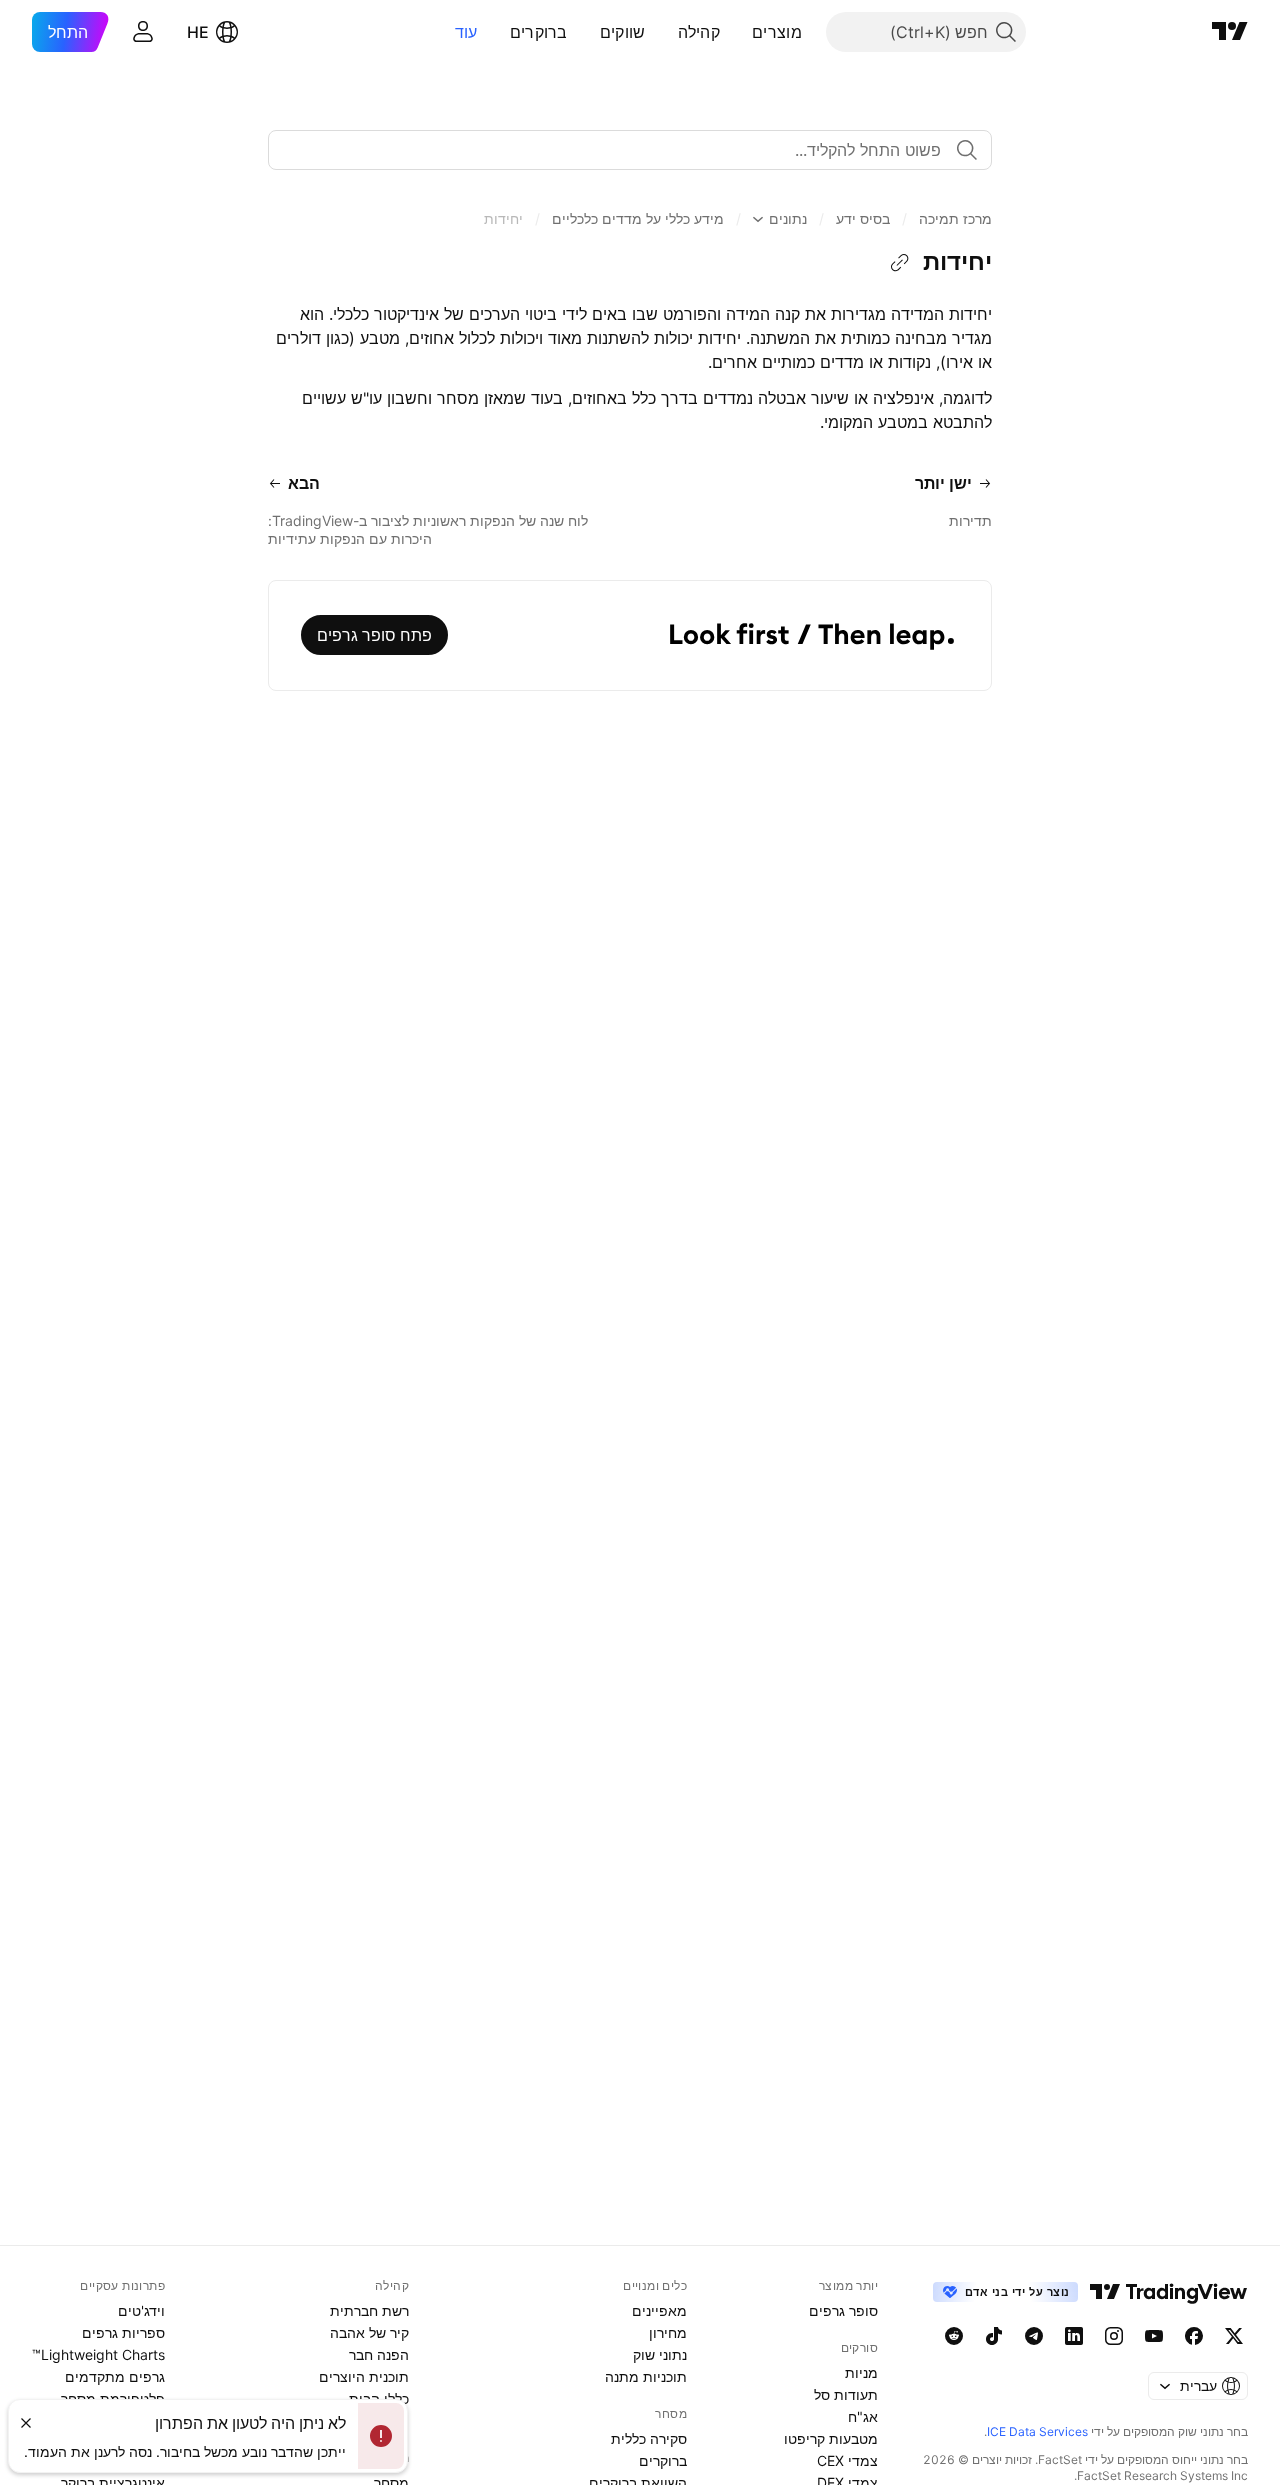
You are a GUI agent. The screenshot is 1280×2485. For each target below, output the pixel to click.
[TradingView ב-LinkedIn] (1074, 2336)
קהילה (699, 32)
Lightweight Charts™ (98, 2354)
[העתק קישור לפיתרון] (900, 263)
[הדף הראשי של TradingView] (1230, 32)
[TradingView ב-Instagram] (1114, 2336)
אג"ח (863, 2416)
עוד (466, 32)
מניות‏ (861, 2372)
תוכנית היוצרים (364, 2376)
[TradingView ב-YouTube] (1154, 2336)
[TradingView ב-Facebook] (1194, 2336)
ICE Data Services (1037, 2431)
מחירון (668, 2332)
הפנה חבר (379, 2354)
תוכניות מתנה (646, 2376)
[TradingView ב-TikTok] (994, 2336)
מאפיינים (659, 2310)
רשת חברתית (369, 2310)
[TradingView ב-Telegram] (1034, 2336)
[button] (737, 32)
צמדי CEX (847, 2460)
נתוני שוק (660, 2354)
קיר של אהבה (369, 2332)
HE (198, 32)
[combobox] (630, 150)
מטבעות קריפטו (831, 2438)
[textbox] (622, 150)
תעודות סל (846, 2394)
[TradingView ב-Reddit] (954, 2336)
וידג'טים (141, 2310)
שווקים (623, 32)
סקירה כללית (649, 2438)
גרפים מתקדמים (115, 2376)
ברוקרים (539, 32)
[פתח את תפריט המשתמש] (143, 32)
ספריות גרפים (123, 2332)
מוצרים (777, 32)
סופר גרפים (843, 2310)
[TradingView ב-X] (1234, 2336)
